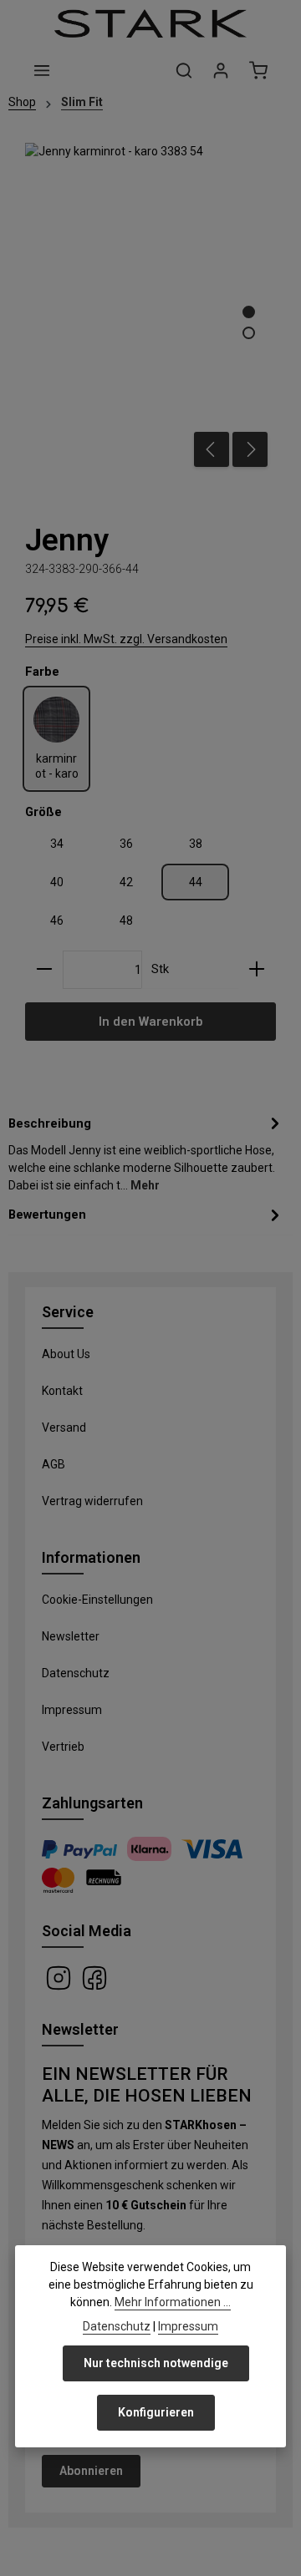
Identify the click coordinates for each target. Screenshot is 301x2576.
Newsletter (71, 1636)
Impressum (72, 1710)
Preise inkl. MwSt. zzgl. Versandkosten (126, 639)
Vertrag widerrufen (92, 1501)
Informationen (91, 1557)
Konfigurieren (156, 2412)
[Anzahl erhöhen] (257, 970)
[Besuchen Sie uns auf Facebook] (94, 1977)
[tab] (146, 1153)
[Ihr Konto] (221, 70)
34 (57, 844)
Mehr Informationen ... (173, 2302)
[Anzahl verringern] (44, 970)
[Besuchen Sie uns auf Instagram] (60, 1977)
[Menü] (42, 70)
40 (57, 882)
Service (68, 1312)
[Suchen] (184, 70)
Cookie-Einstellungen (97, 1600)
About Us (66, 1354)
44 (196, 882)
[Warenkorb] (258, 70)
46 (57, 920)
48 (126, 920)
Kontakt (62, 1391)
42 (126, 882)
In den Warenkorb (150, 1022)
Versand (64, 1427)
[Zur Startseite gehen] (150, 23)
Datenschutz (76, 1673)
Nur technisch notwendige (156, 2363)
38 (196, 844)
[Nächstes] (250, 449)
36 (126, 844)
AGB (54, 1464)
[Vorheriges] (212, 449)
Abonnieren (91, 2471)
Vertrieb (63, 1747)
